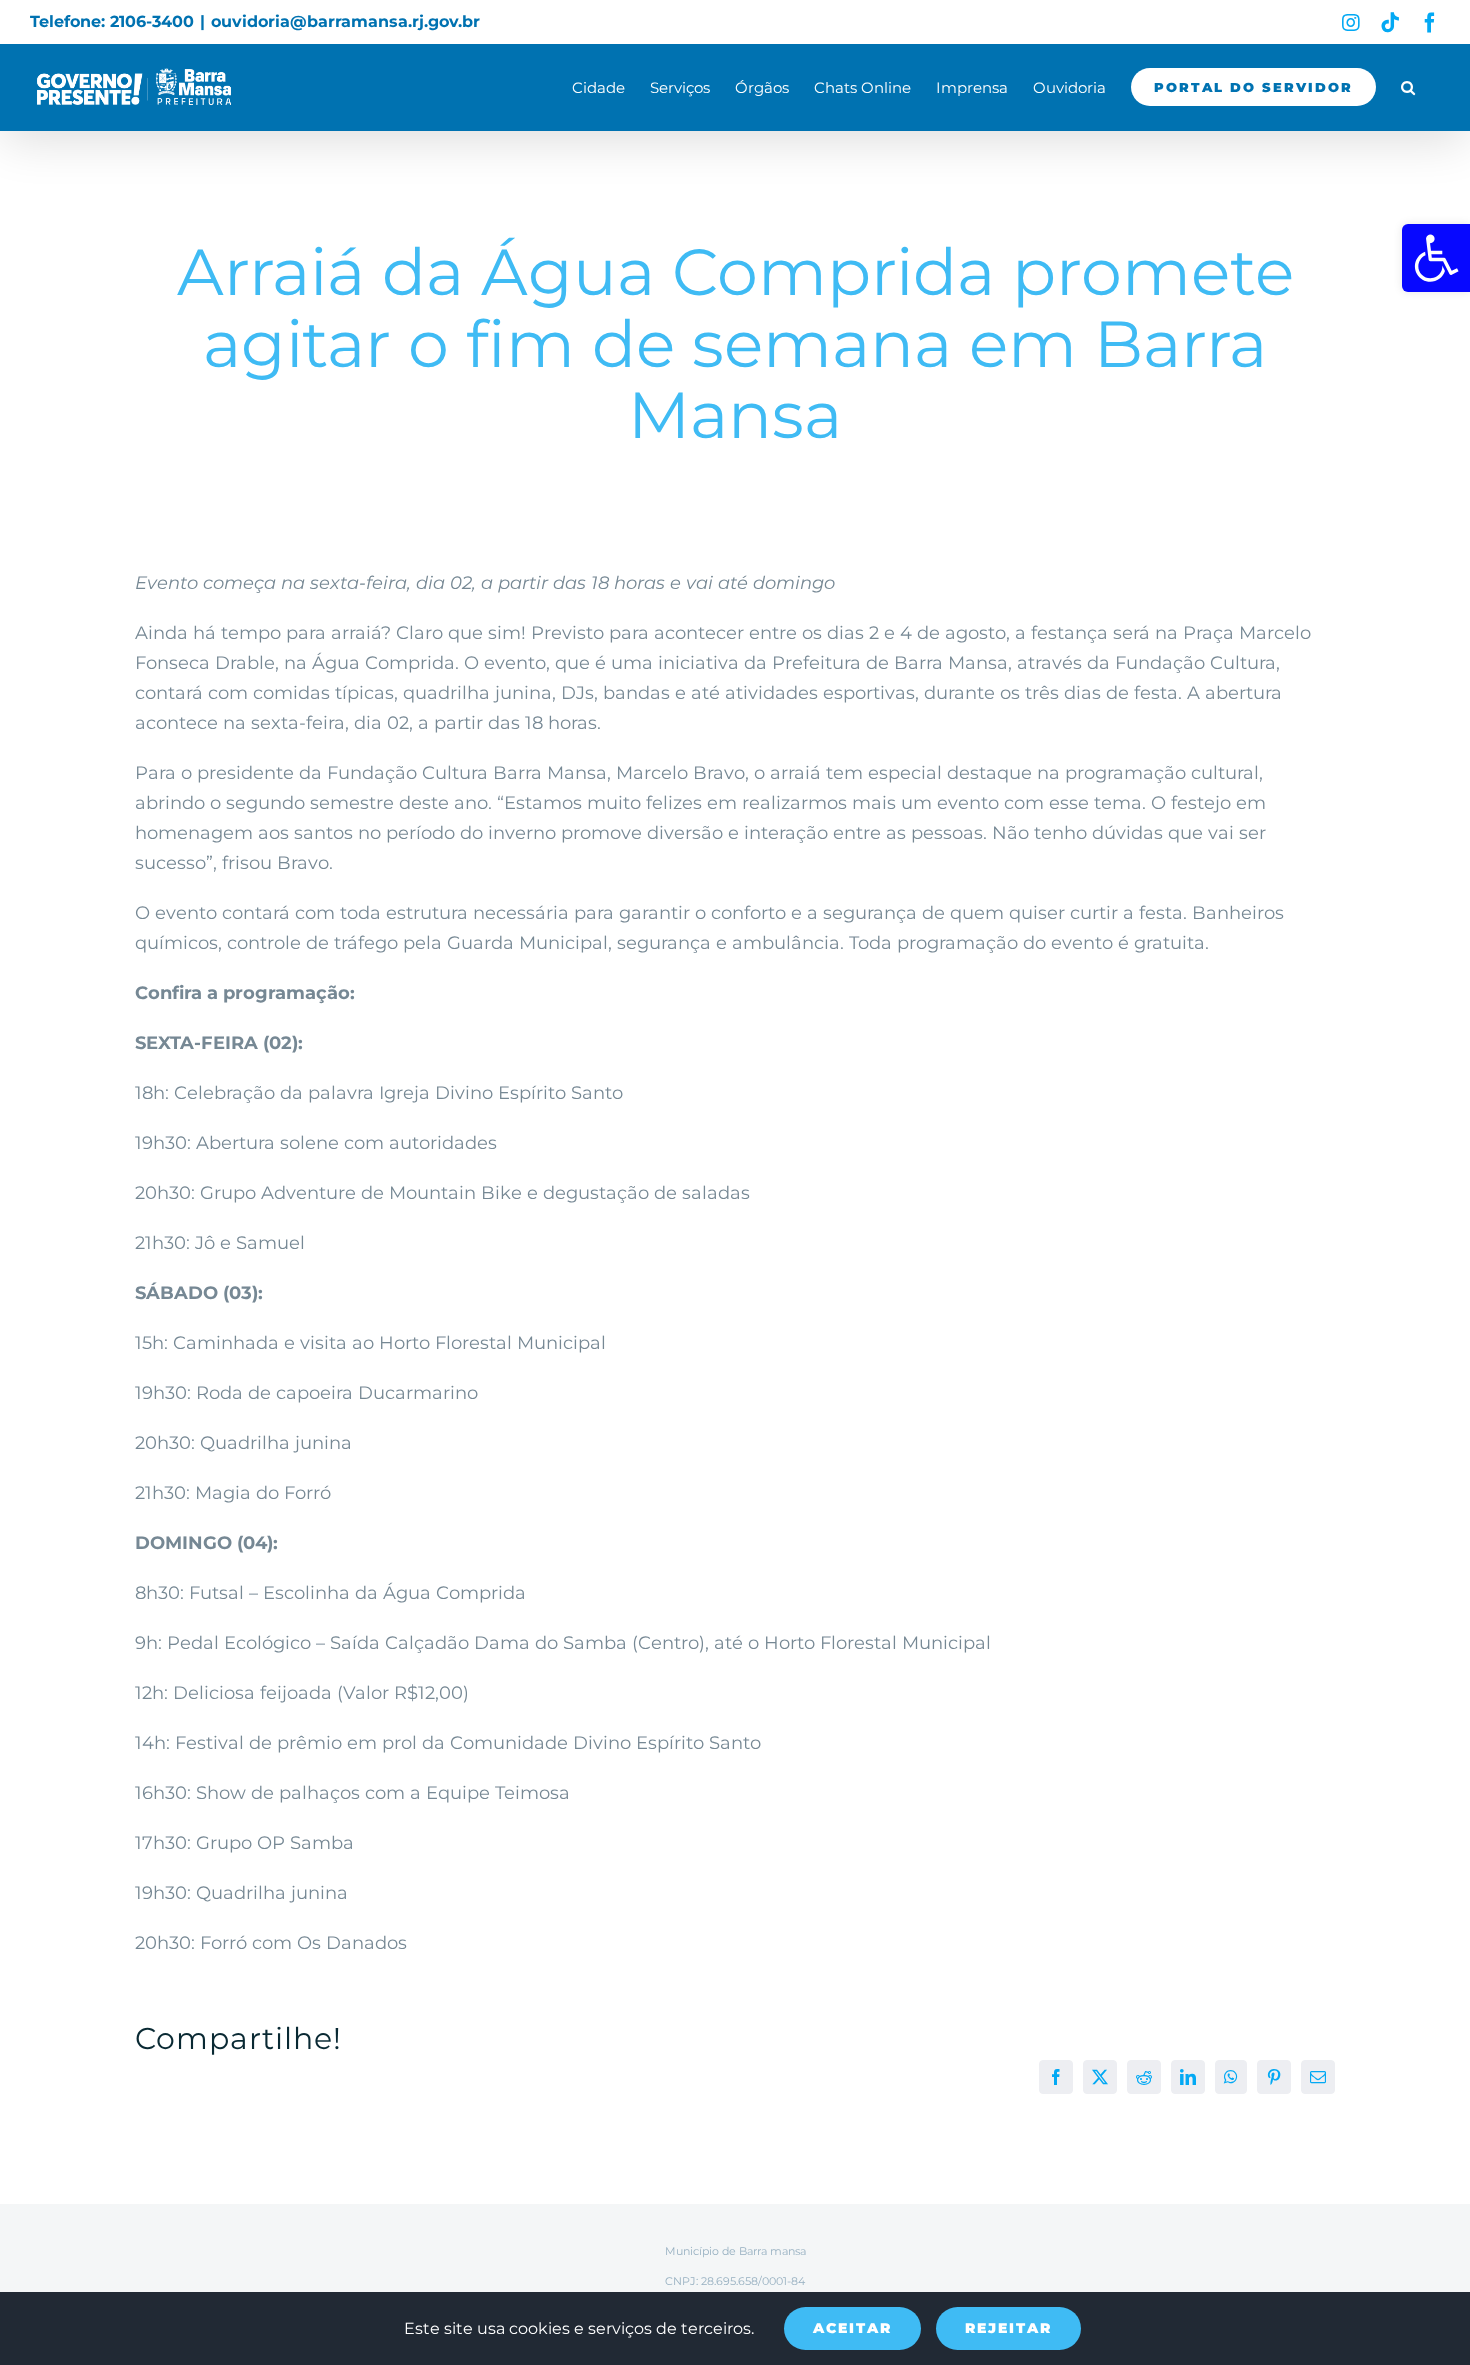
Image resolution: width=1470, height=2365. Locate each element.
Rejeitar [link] (1008, 2328)
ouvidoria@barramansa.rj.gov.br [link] (345, 21)
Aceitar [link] (852, 2328)
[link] (1436, 258)
